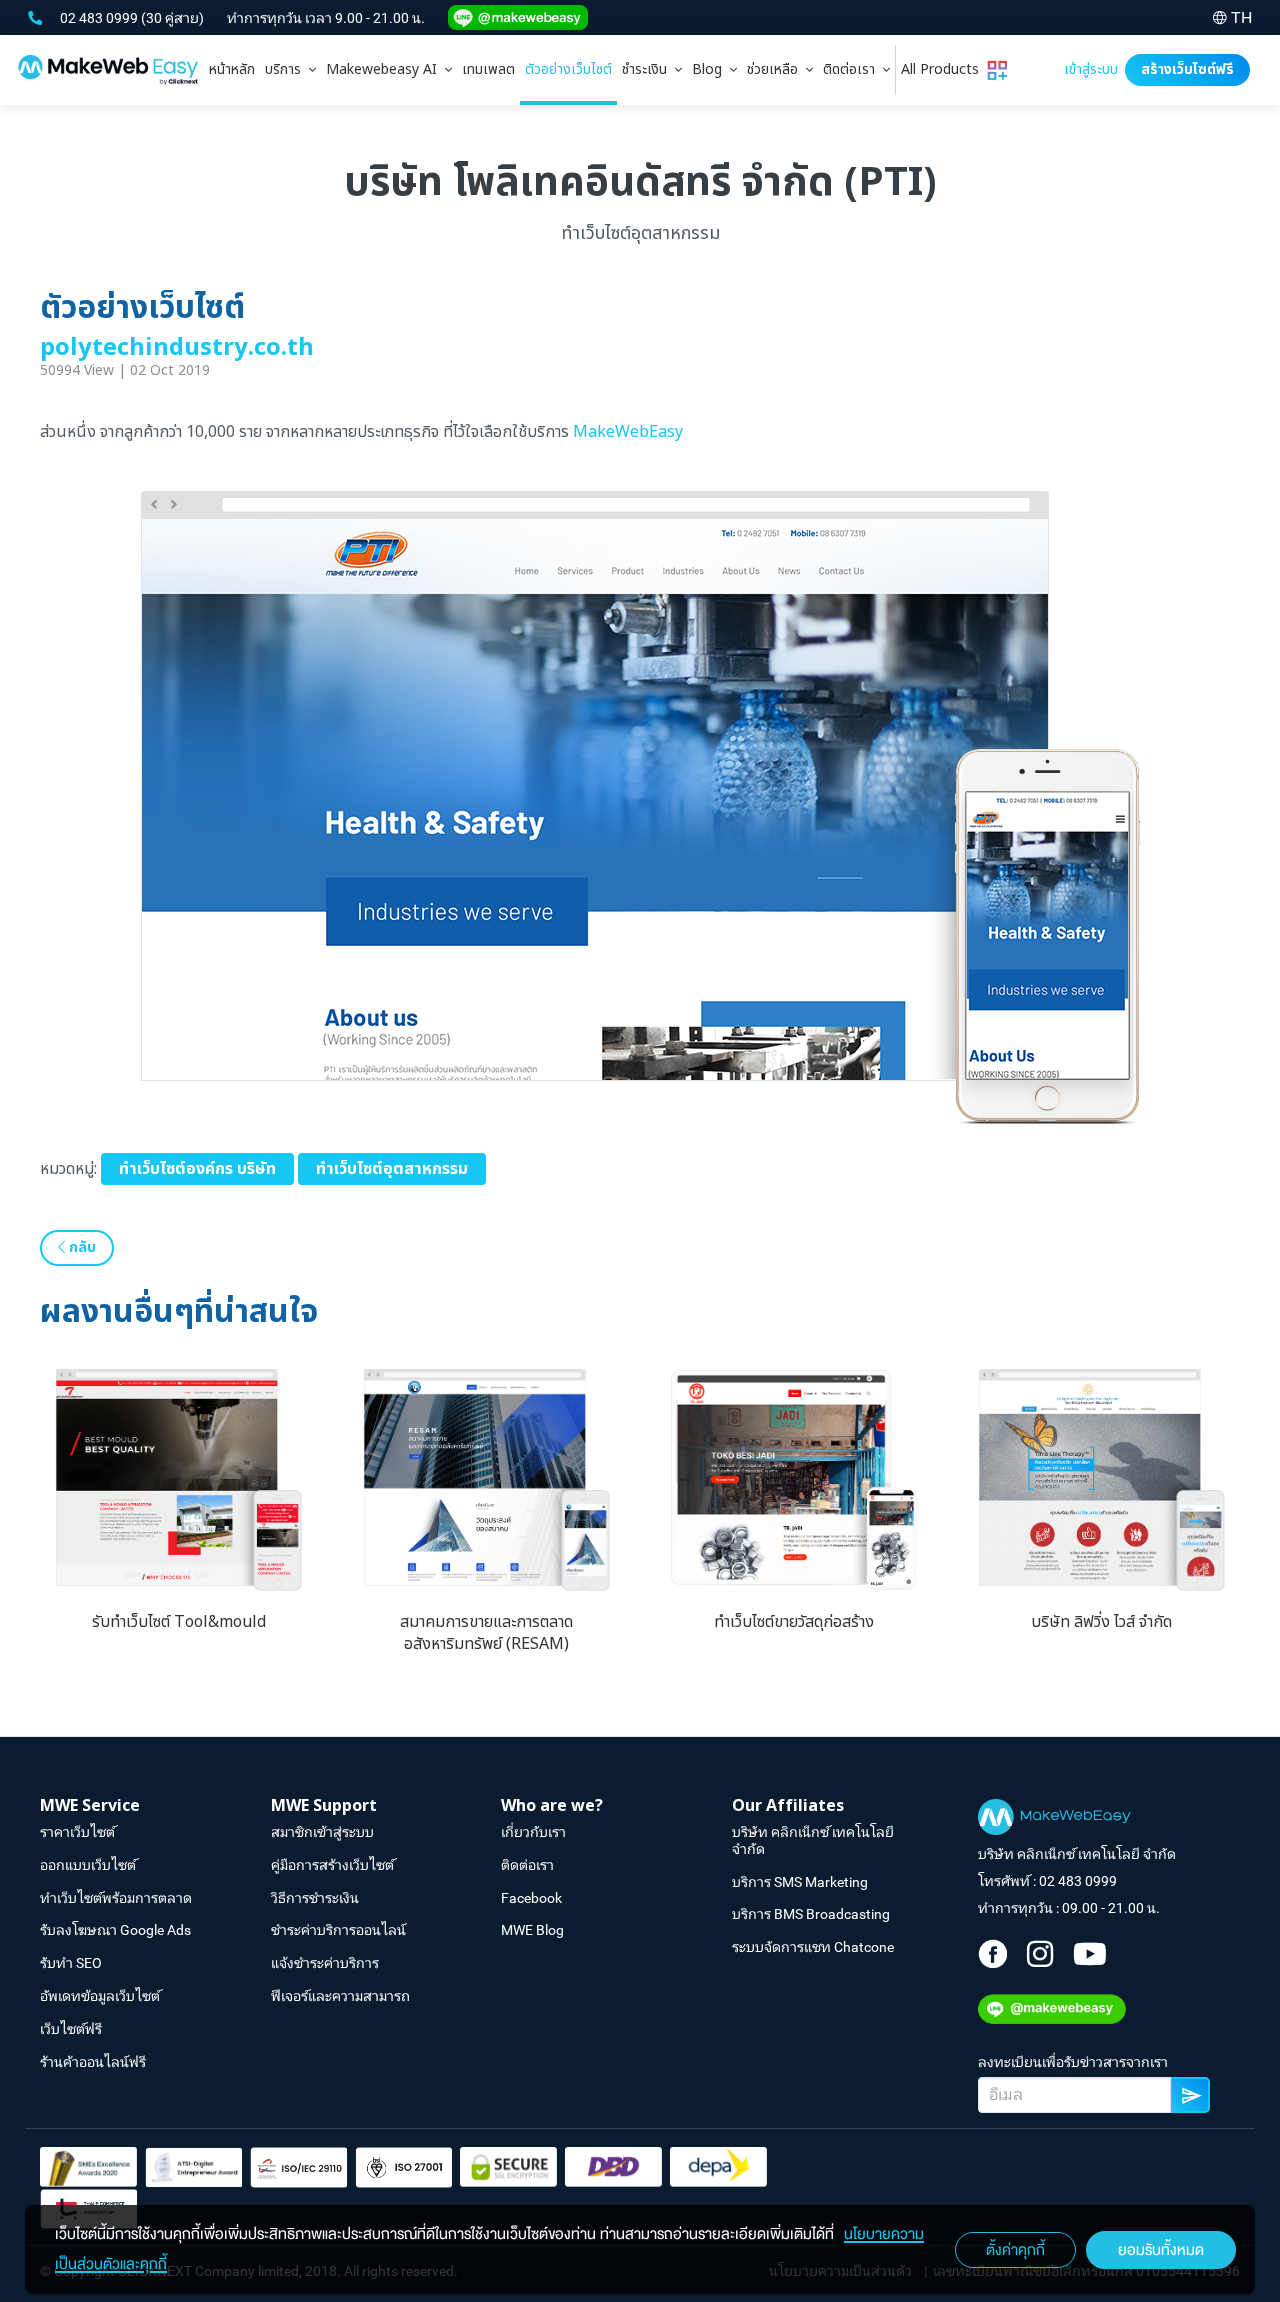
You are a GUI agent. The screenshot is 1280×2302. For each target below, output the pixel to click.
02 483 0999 (100, 18)
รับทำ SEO (71, 1963)
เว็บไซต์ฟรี (71, 2029)
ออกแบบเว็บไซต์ (88, 1865)
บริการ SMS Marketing (800, 1882)
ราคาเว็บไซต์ (77, 1832)
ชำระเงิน (648, 69)
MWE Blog (532, 1930)
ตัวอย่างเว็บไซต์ (568, 69)
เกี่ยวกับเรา (533, 1832)
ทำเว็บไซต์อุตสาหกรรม (392, 1169)
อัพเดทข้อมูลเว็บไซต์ (100, 1996)
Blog (711, 69)
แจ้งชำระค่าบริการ (325, 1963)
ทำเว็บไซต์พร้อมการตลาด (116, 1898)
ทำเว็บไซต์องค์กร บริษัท (197, 1169)
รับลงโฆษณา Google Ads (115, 1930)
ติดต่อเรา (853, 69)
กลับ (80, 1247)
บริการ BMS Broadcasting (811, 1914)
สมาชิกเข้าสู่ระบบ (322, 1832)
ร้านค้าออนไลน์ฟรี (93, 2062)
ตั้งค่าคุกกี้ (1015, 2250)
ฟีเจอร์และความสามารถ (340, 1996)
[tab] (290, 70)
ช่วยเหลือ (776, 69)
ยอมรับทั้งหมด (1161, 2250)
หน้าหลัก (232, 69)
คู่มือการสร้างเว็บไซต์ (332, 1865)
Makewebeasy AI (385, 69)
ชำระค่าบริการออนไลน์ (338, 1930)
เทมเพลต (488, 69)
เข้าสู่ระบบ (1091, 69)
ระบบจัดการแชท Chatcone (813, 1947)
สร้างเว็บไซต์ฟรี (1187, 69)
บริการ (287, 69)
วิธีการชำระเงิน (315, 1898)
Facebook (531, 1898)
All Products (944, 69)
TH (1241, 17)
